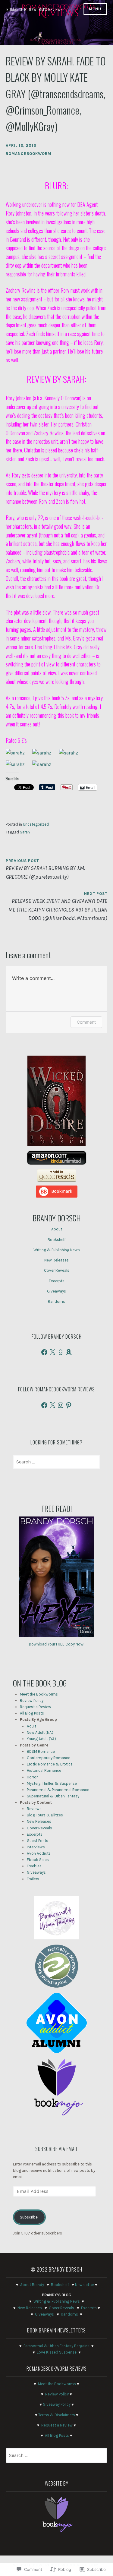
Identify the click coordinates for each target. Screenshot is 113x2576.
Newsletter (85, 2285)
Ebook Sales (38, 1860)
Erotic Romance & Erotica (50, 1764)
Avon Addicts (39, 1853)
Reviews (34, 1809)
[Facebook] (44, 1352)
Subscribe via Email (57, 2149)
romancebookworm (28, 154)
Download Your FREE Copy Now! (57, 1644)
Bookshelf (57, 1240)
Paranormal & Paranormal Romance (58, 1790)
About (57, 1229)
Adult (31, 1726)
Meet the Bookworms (39, 1694)
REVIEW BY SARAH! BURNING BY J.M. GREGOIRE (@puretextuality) (45, 869)
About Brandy (32, 2285)
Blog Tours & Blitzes (45, 1815)
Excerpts (57, 1281)
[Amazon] (69, 1352)
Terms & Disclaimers (57, 2415)
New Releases (56, 1260)
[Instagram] (61, 1405)
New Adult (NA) (40, 1732)
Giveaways (56, 1291)
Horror (32, 1777)
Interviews (36, 1847)
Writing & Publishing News (57, 1250)
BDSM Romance (41, 1751)
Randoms (56, 1301)
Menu (95, 9)
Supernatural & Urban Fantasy (53, 1796)
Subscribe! (29, 2217)
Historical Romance (44, 1770)
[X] (52, 1352)
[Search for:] (56, 1462)
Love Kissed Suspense (57, 2352)
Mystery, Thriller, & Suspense (52, 1783)
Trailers (33, 1879)
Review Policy (32, 1701)
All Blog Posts (32, 1713)
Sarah (25, 832)
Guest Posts (38, 1841)
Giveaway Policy (57, 2404)
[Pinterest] (69, 1405)
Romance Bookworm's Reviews (35, 9)
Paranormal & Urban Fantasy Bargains (56, 2346)
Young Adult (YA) (41, 1739)
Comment (86, 1022)
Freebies (34, 1866)
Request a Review (36, 1707)
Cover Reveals (57, 1270)
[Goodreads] (61, 1352)
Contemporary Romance (49, 1758)
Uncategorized (36, 824)
